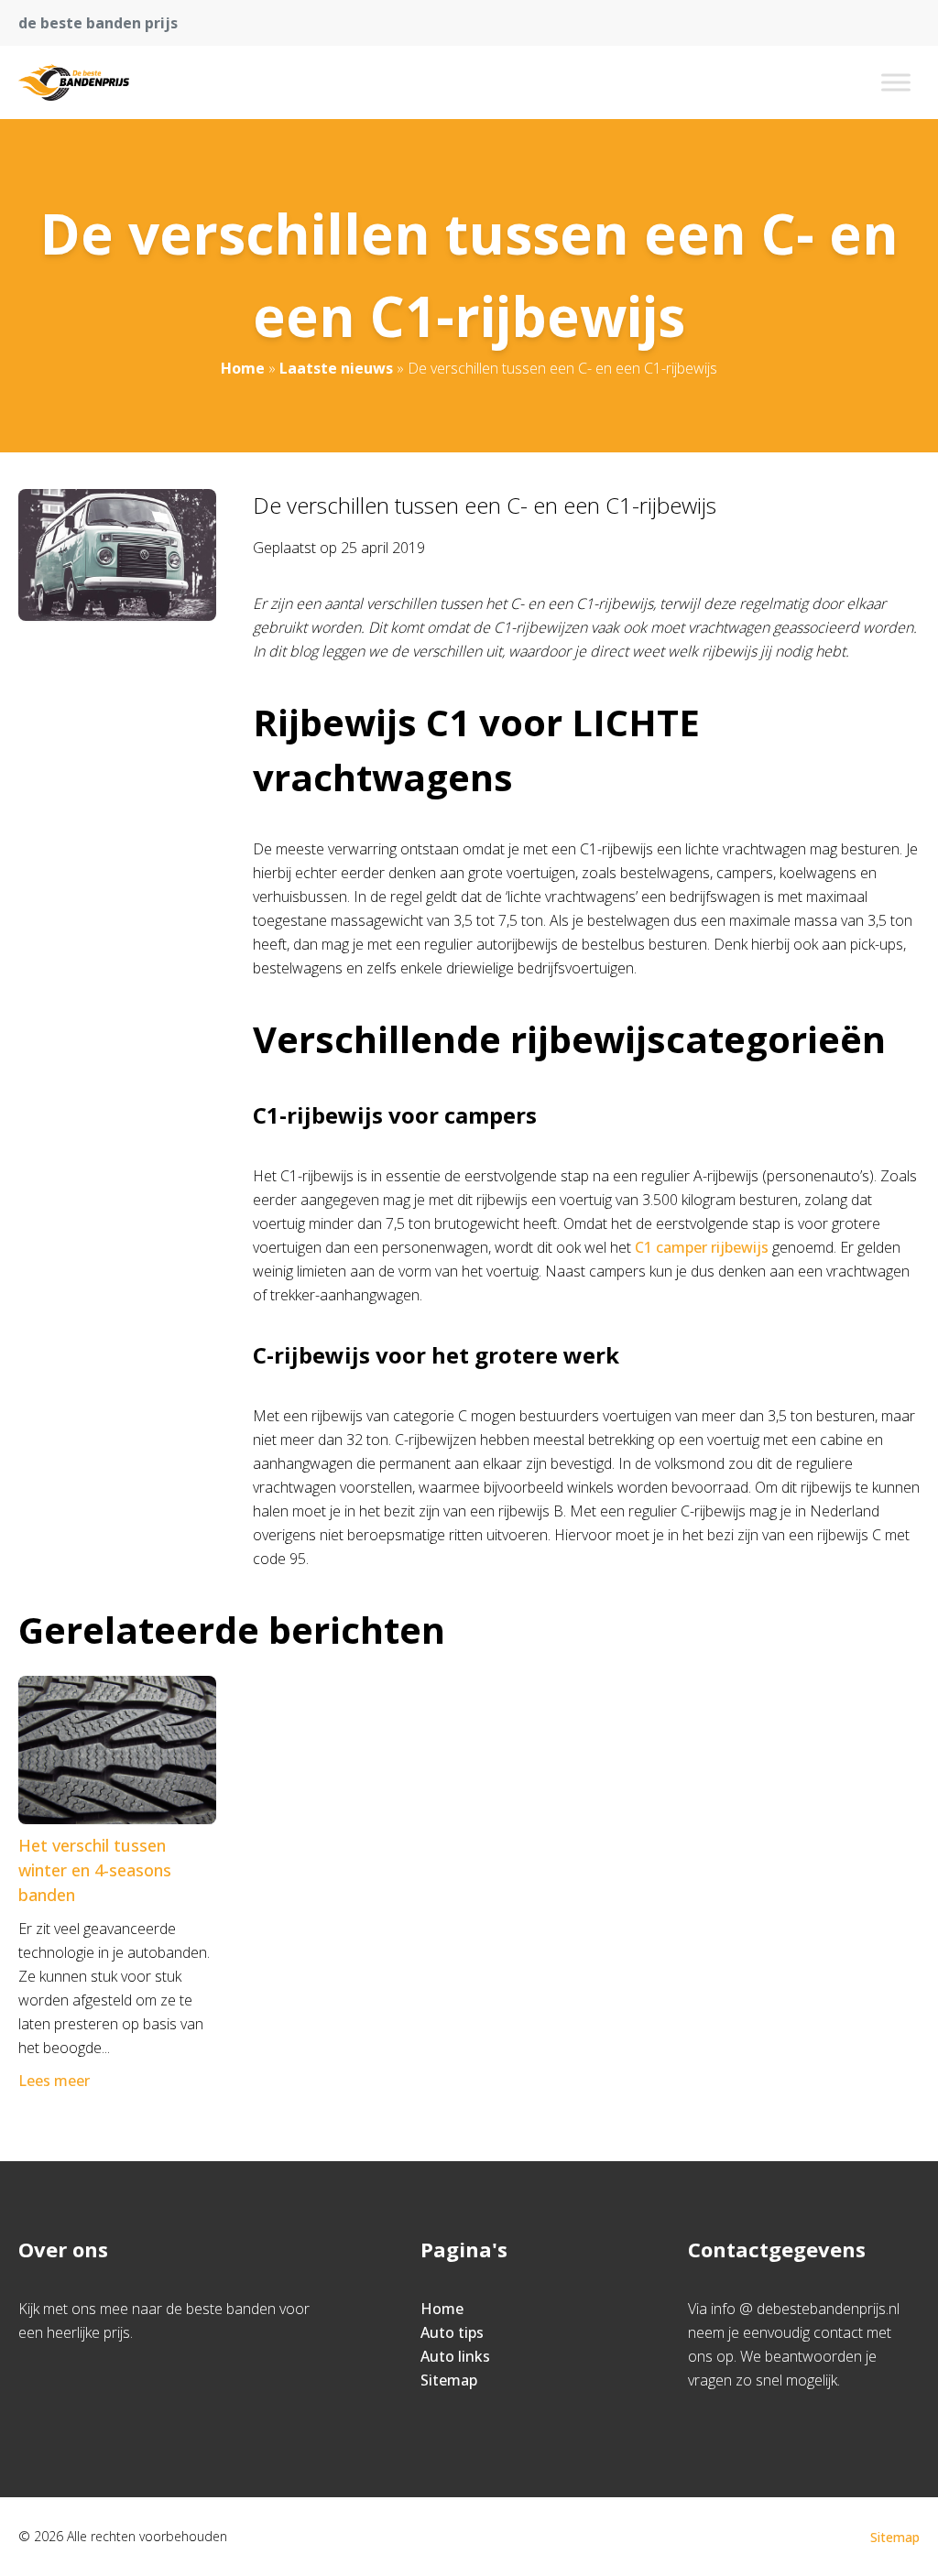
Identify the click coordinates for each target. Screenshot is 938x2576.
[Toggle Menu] (896, 82)
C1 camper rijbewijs (702, 1247)
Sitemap (449, 2380)
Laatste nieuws (336, 368)
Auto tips (452, 2332)
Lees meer (54, 2081)
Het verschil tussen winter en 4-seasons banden (95, 1870)
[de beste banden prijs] (74, 82)
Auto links (455, 2356)
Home (243, 368)
